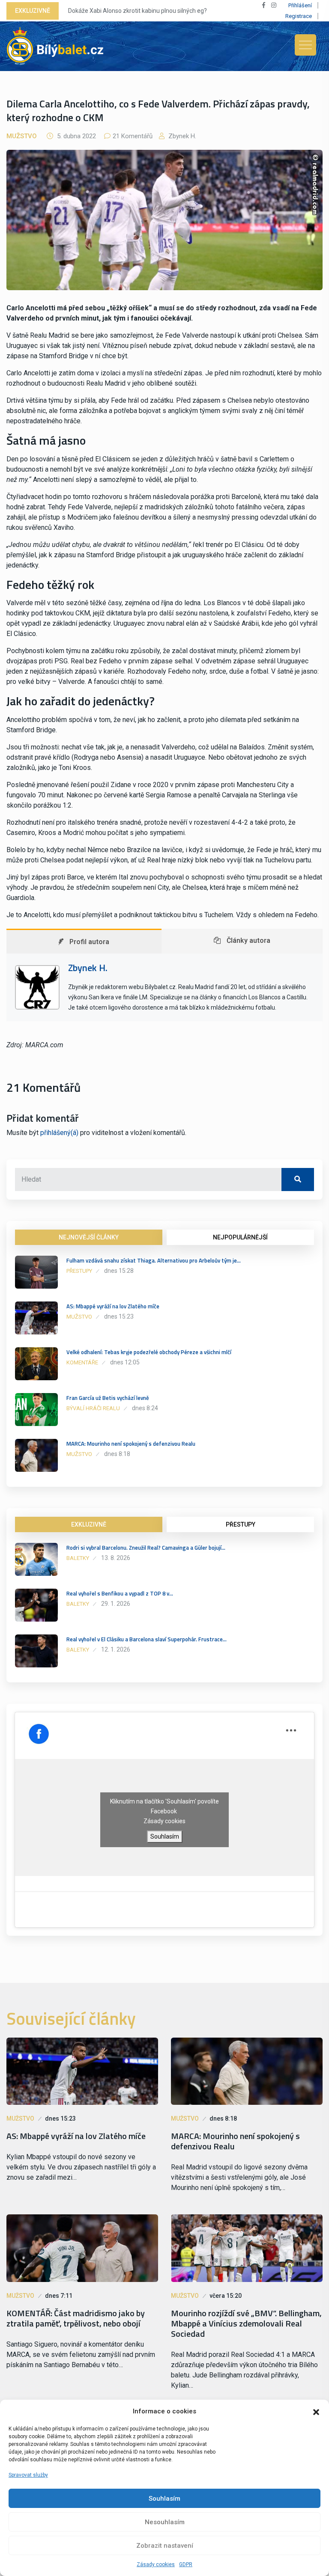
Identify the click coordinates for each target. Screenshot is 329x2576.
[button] (316, 2411)
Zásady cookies (156, 2564)
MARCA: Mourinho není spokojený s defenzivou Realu (131, 1444)
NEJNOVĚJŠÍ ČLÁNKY (89, 1237)
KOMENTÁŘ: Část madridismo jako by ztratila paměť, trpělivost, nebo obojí (76, 2318)
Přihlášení (300, 5)
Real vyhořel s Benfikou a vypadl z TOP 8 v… (120, 1593)
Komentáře (82, 1362)
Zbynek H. (181, 136)
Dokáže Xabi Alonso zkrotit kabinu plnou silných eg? (138, 11)
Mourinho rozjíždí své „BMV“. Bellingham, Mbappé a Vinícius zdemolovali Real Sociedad (246, 2323)
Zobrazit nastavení (165, 2546)
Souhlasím (164, 2499)
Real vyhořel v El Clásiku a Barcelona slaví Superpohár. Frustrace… (147, 1639)
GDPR (186, 2564)
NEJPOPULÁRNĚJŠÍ (240, 1237)
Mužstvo (22, 136)
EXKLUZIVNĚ (89, 1524)
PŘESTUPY (241, 1524)
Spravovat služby (28, 2475)
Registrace (299, 16)
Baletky (78, 1558)
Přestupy (79, 1271)
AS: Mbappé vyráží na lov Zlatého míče (113, 1306)
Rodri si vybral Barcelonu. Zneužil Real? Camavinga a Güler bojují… (146, 1548)
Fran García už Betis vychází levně (108, 1398)
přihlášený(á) (59, 1133)
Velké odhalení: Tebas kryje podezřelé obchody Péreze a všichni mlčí (149, 1352)
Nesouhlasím (165, 2522)
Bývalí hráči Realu (93, 1408)
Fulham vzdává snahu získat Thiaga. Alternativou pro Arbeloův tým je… (154, 1260)
